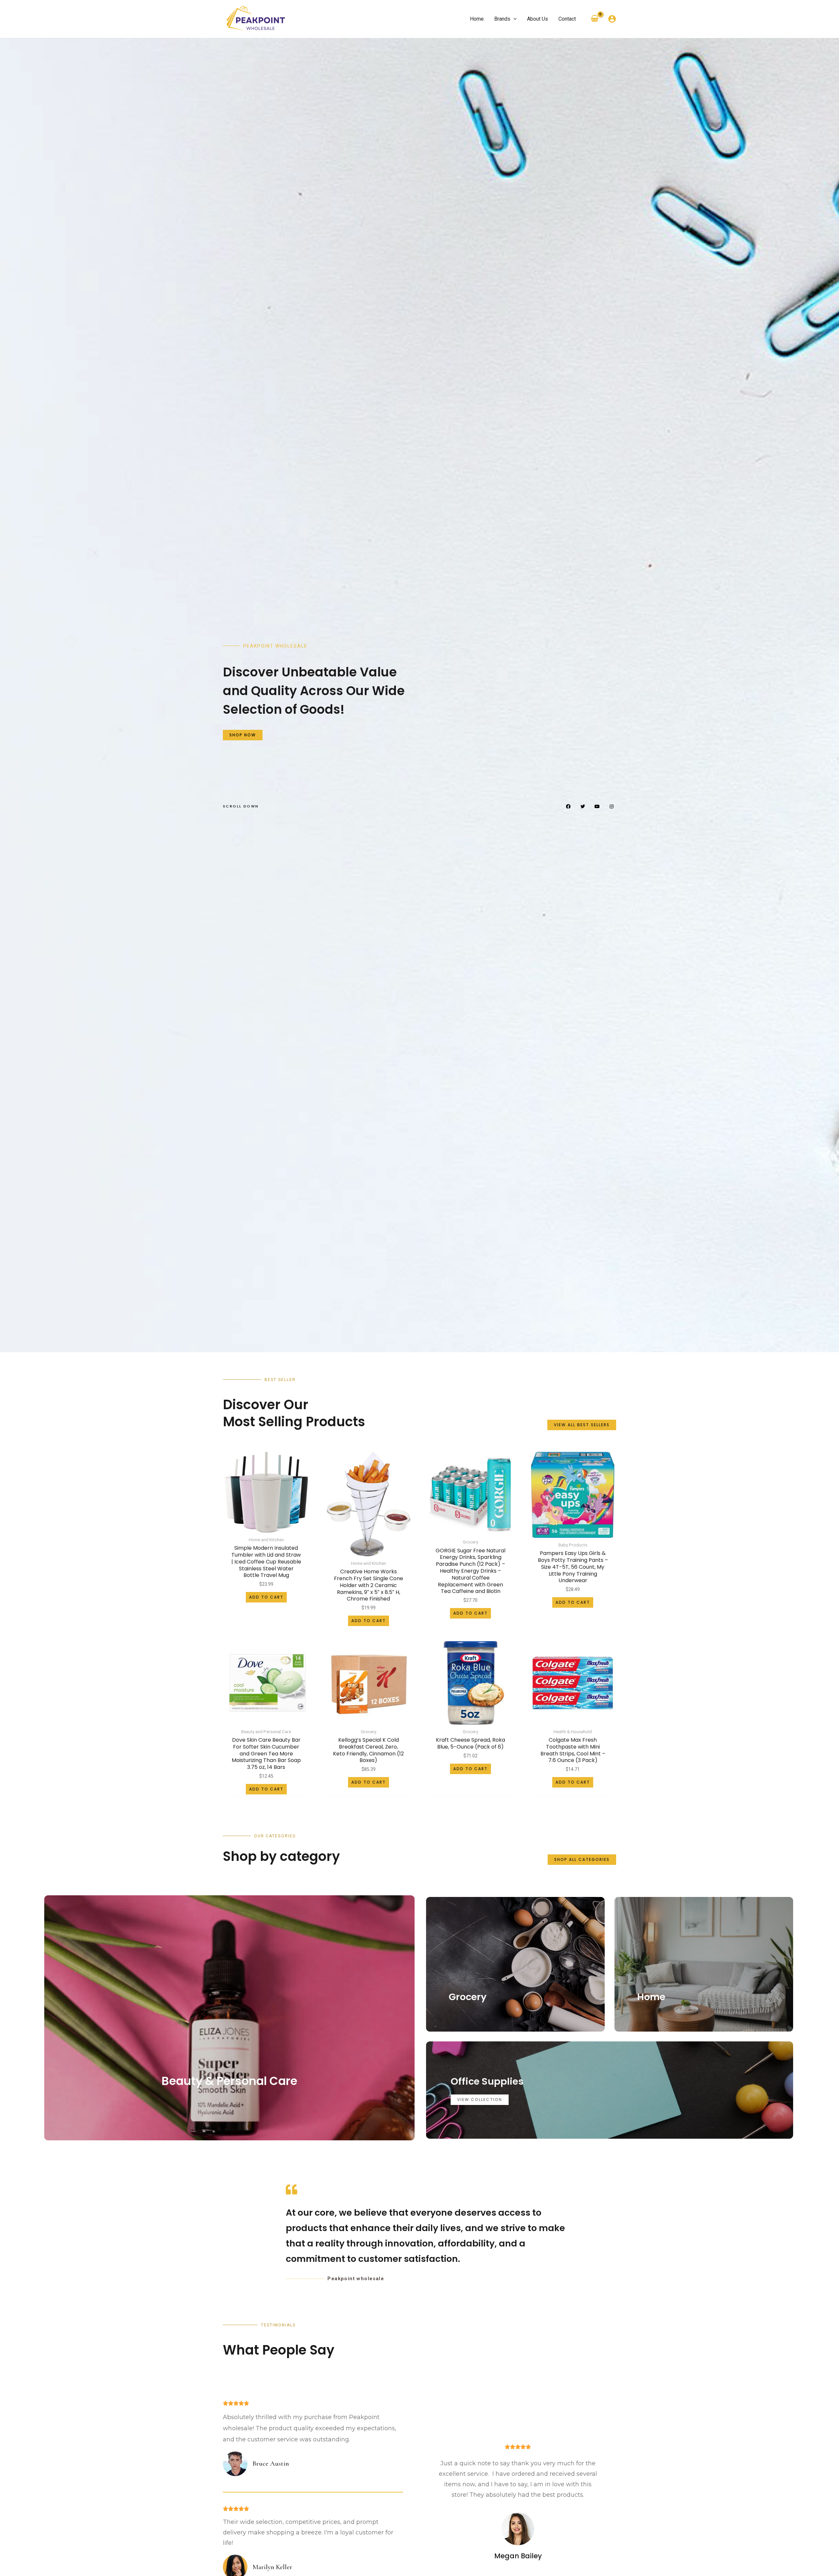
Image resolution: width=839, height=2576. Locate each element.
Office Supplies (487, 2081)
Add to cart (266, 1597)
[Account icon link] (612, 19)
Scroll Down (241, 806)
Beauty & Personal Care (229, 2081)
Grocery (468, 1997)
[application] (514, 19)
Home (651, 1997)
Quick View (266, 1527)
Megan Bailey (518, 2556)
